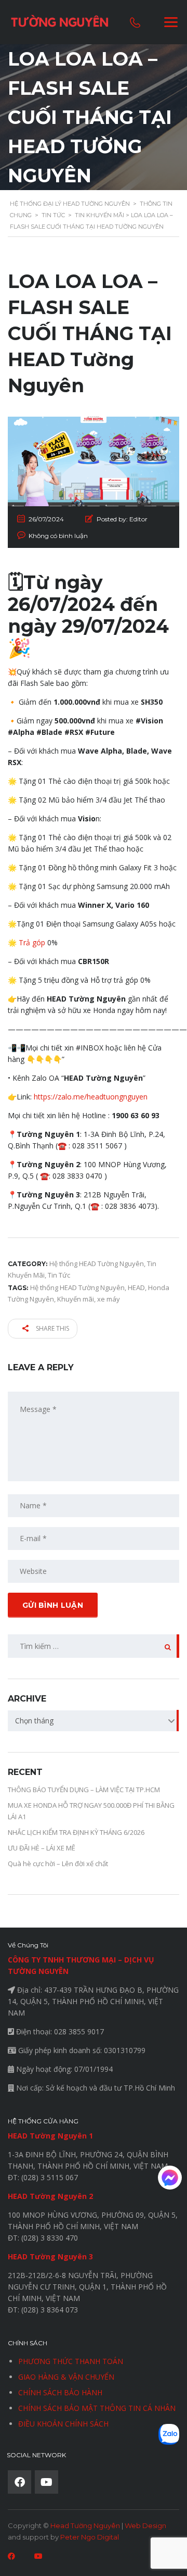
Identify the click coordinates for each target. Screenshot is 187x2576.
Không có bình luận (58, 536)
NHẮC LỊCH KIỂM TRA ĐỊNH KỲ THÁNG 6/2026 (76, 1832)
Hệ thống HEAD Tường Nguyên (77, 1287)
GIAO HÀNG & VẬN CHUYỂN (66, 2377)
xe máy (109, 1299)
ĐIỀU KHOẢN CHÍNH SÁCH (63, 2424)
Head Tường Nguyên (85, 2525)
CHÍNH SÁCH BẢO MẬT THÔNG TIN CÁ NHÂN (97, 2408)
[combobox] (94, 1721)
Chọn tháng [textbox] (34, 1721)
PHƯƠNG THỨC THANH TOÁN (71, 2361)
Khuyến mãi (76, 1299)
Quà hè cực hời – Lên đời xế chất (58, 1864)
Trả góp (32, 942)
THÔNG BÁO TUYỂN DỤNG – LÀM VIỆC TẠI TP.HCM (84, 1790)
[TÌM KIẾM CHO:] (94, 1646)
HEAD (136, 1287)
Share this (52, 1328)
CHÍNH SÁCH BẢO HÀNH (60, 2392)
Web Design (145, 2525)
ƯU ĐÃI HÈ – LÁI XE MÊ (42, 1848)
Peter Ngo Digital (90, 2537)
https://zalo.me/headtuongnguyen (91, 1097)
